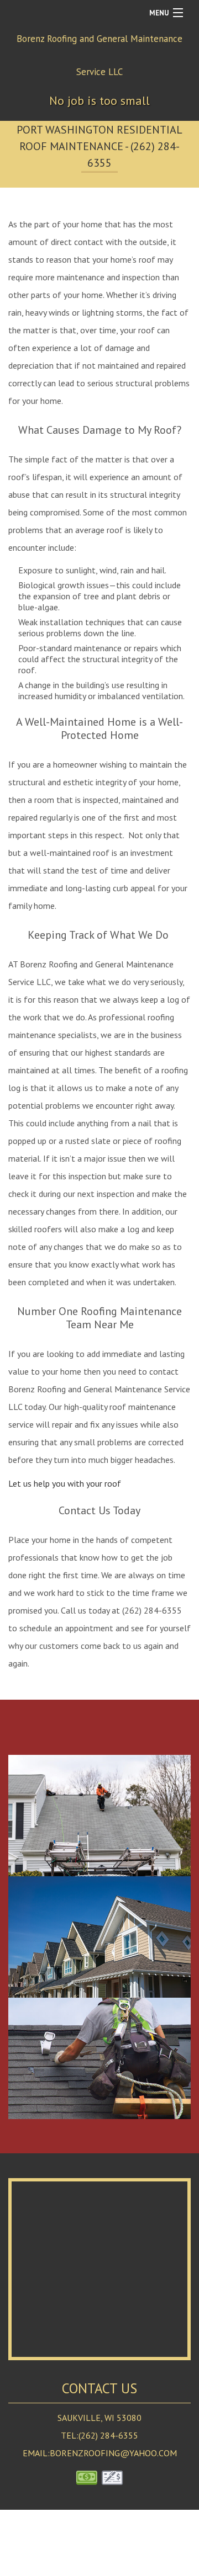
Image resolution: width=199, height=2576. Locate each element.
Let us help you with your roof (65, 1483)
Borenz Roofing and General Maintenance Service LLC (99, 55)
